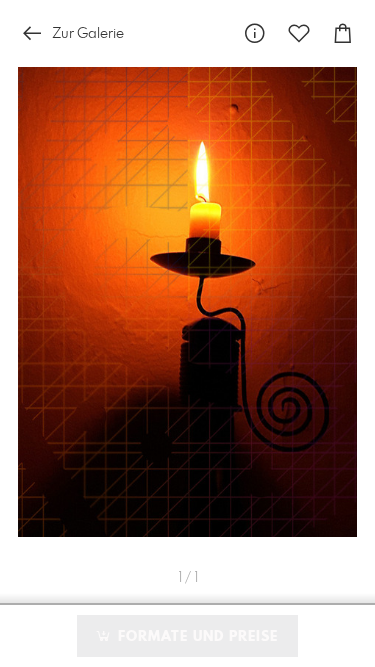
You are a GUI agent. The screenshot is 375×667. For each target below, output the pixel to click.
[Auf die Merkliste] (299, 33)
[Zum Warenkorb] (343, 33)
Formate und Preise (195, 637)
